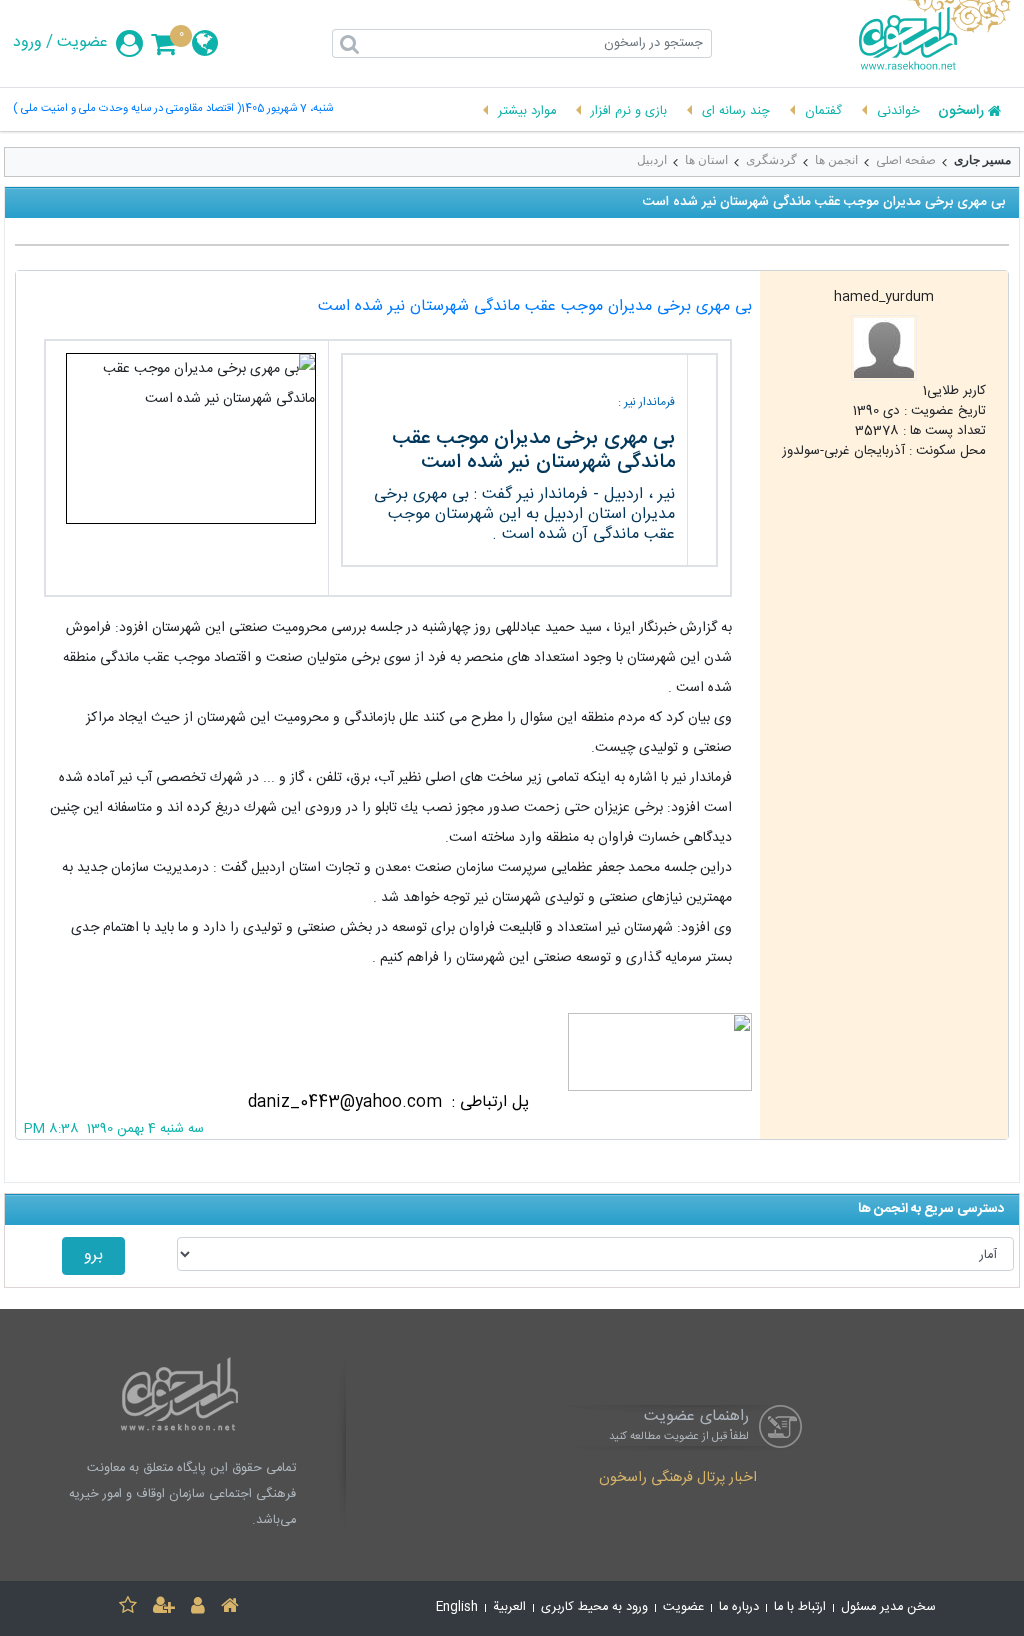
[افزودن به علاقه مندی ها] (128, 1608)
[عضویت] (164, 1608)
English (457, 1607)
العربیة (509, 1607)
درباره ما (739, 1607)
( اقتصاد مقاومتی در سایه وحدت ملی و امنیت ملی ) (127, 109)
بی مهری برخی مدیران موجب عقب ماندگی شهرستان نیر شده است (535, 306)
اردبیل (652, 160)
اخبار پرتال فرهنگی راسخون (678, 1479)
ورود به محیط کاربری (594, 1607)
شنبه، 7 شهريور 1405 (287, 109)
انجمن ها (836, 160)
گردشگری (771, 160)
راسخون (961, 112)
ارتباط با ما (800, 1607)
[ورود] (198, 1608)
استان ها (706, 160)
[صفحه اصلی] (230, 1608)
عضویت (82, 43)
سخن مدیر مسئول (888, 1607)
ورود (27, 43)
